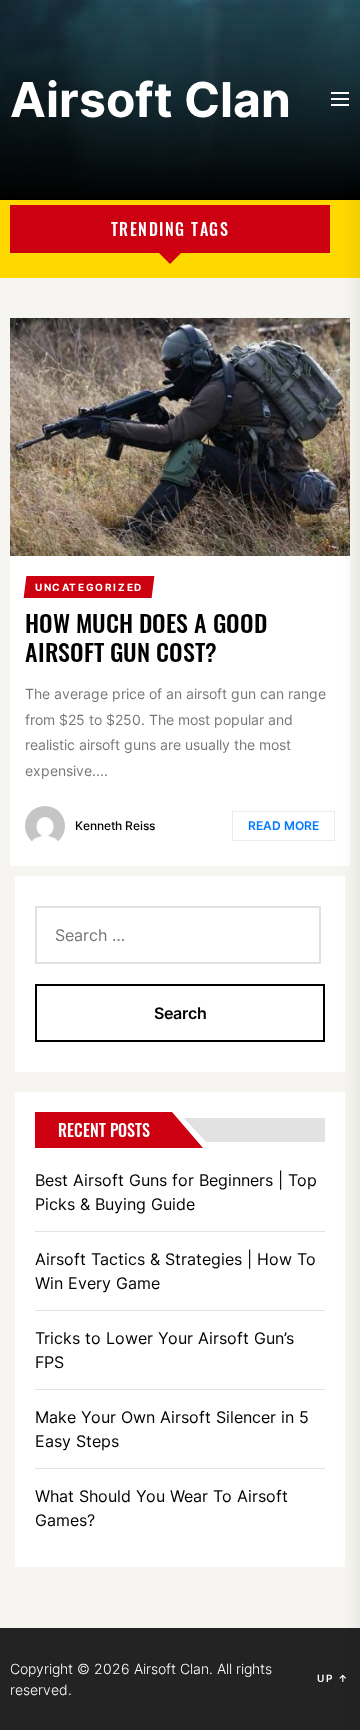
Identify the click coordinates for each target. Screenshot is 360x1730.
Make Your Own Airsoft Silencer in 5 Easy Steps (172, 1429)
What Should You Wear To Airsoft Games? (161, 1508)
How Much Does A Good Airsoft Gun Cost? (146, 636)
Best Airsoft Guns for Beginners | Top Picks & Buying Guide (176, 1192)
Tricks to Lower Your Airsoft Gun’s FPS (164, 1350)
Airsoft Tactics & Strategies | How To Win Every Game (175, 1271)
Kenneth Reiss (115, 825)
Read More (283, 825)
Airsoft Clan (150, 99)
